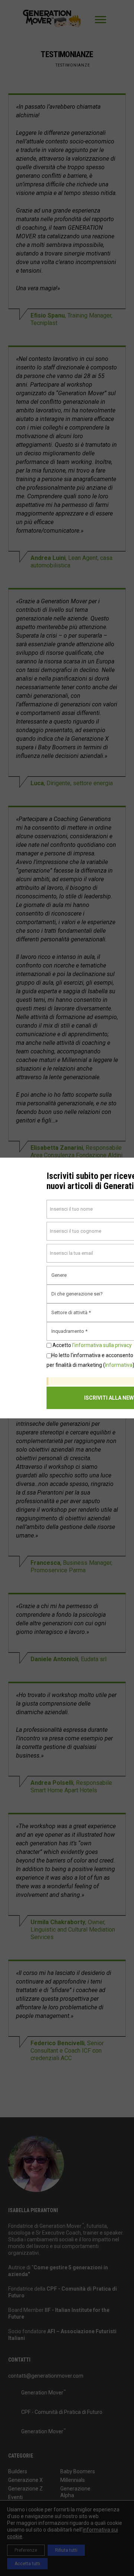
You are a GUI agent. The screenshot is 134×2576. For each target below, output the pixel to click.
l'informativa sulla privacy (102, 1345)
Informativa (119, 1365)
